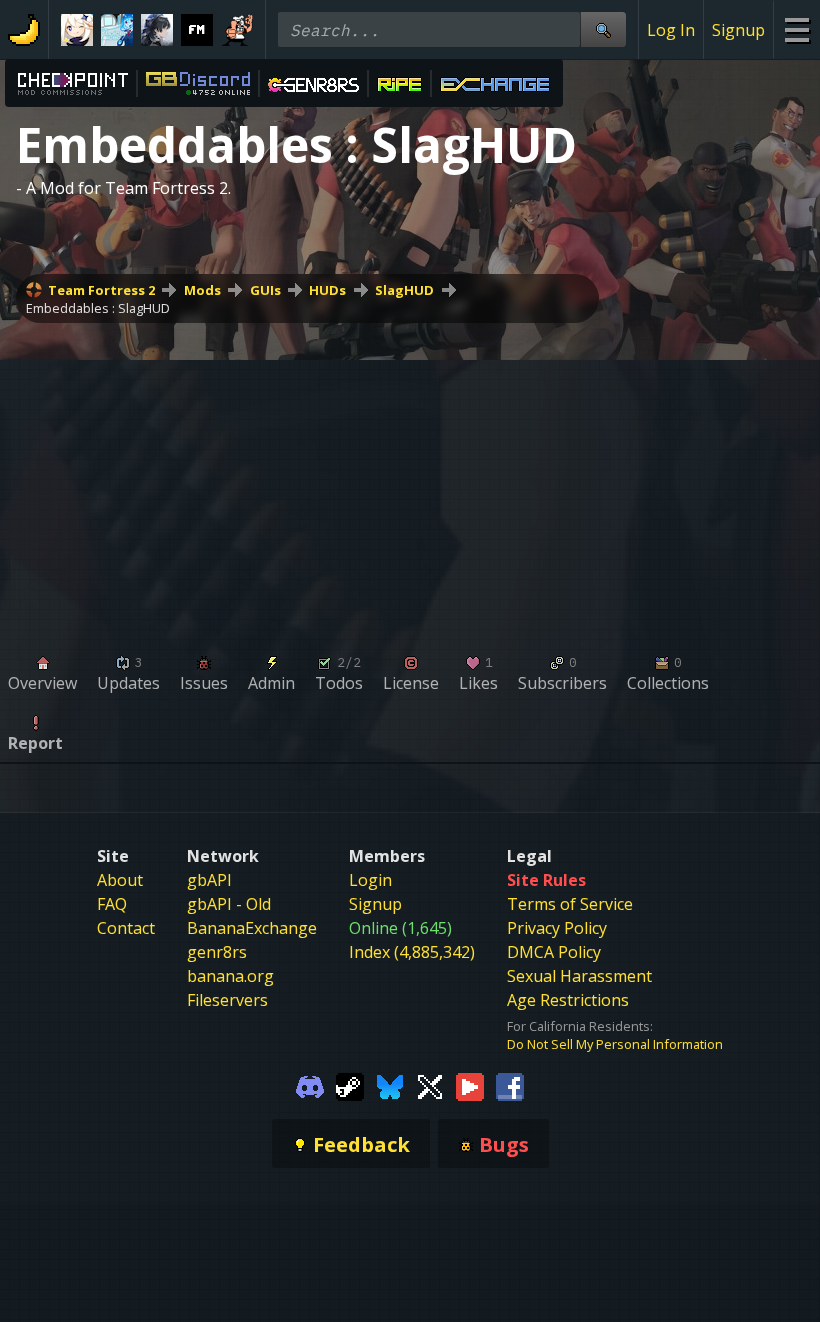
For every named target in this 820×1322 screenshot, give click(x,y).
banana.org (230, 976)
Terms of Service (570, 904)
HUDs (327, 290)
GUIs (265, 290)
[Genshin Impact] (77, 30)
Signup (738, 30)
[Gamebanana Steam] (350, 1085)
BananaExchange (252, 928)
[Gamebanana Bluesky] (390, 1085)
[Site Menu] (796, 29)
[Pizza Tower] (237, 30)
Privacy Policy (557, 928)
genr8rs (217, 952)
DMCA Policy (554, 952)
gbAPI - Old (229, 904)
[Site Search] (603, 29)
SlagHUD (404, 290)
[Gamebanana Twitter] (430, 1085)
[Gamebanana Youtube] (470, 1085)
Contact (126, 928)
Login (370, 880)
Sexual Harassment (579, 976)
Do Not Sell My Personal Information (615, 1044)
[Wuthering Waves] (157, 30)
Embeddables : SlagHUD (98, 308)
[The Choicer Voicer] (117, 30)
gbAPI (209, 880)
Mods (202, 290)
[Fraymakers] (197, 30)
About (120, 880)
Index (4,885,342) (412, 952)
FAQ (112, 904)
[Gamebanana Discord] (310, 1085)
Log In (671, 30)
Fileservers (227, 1000)
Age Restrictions (568, 1000)
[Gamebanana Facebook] (510, 1085)
